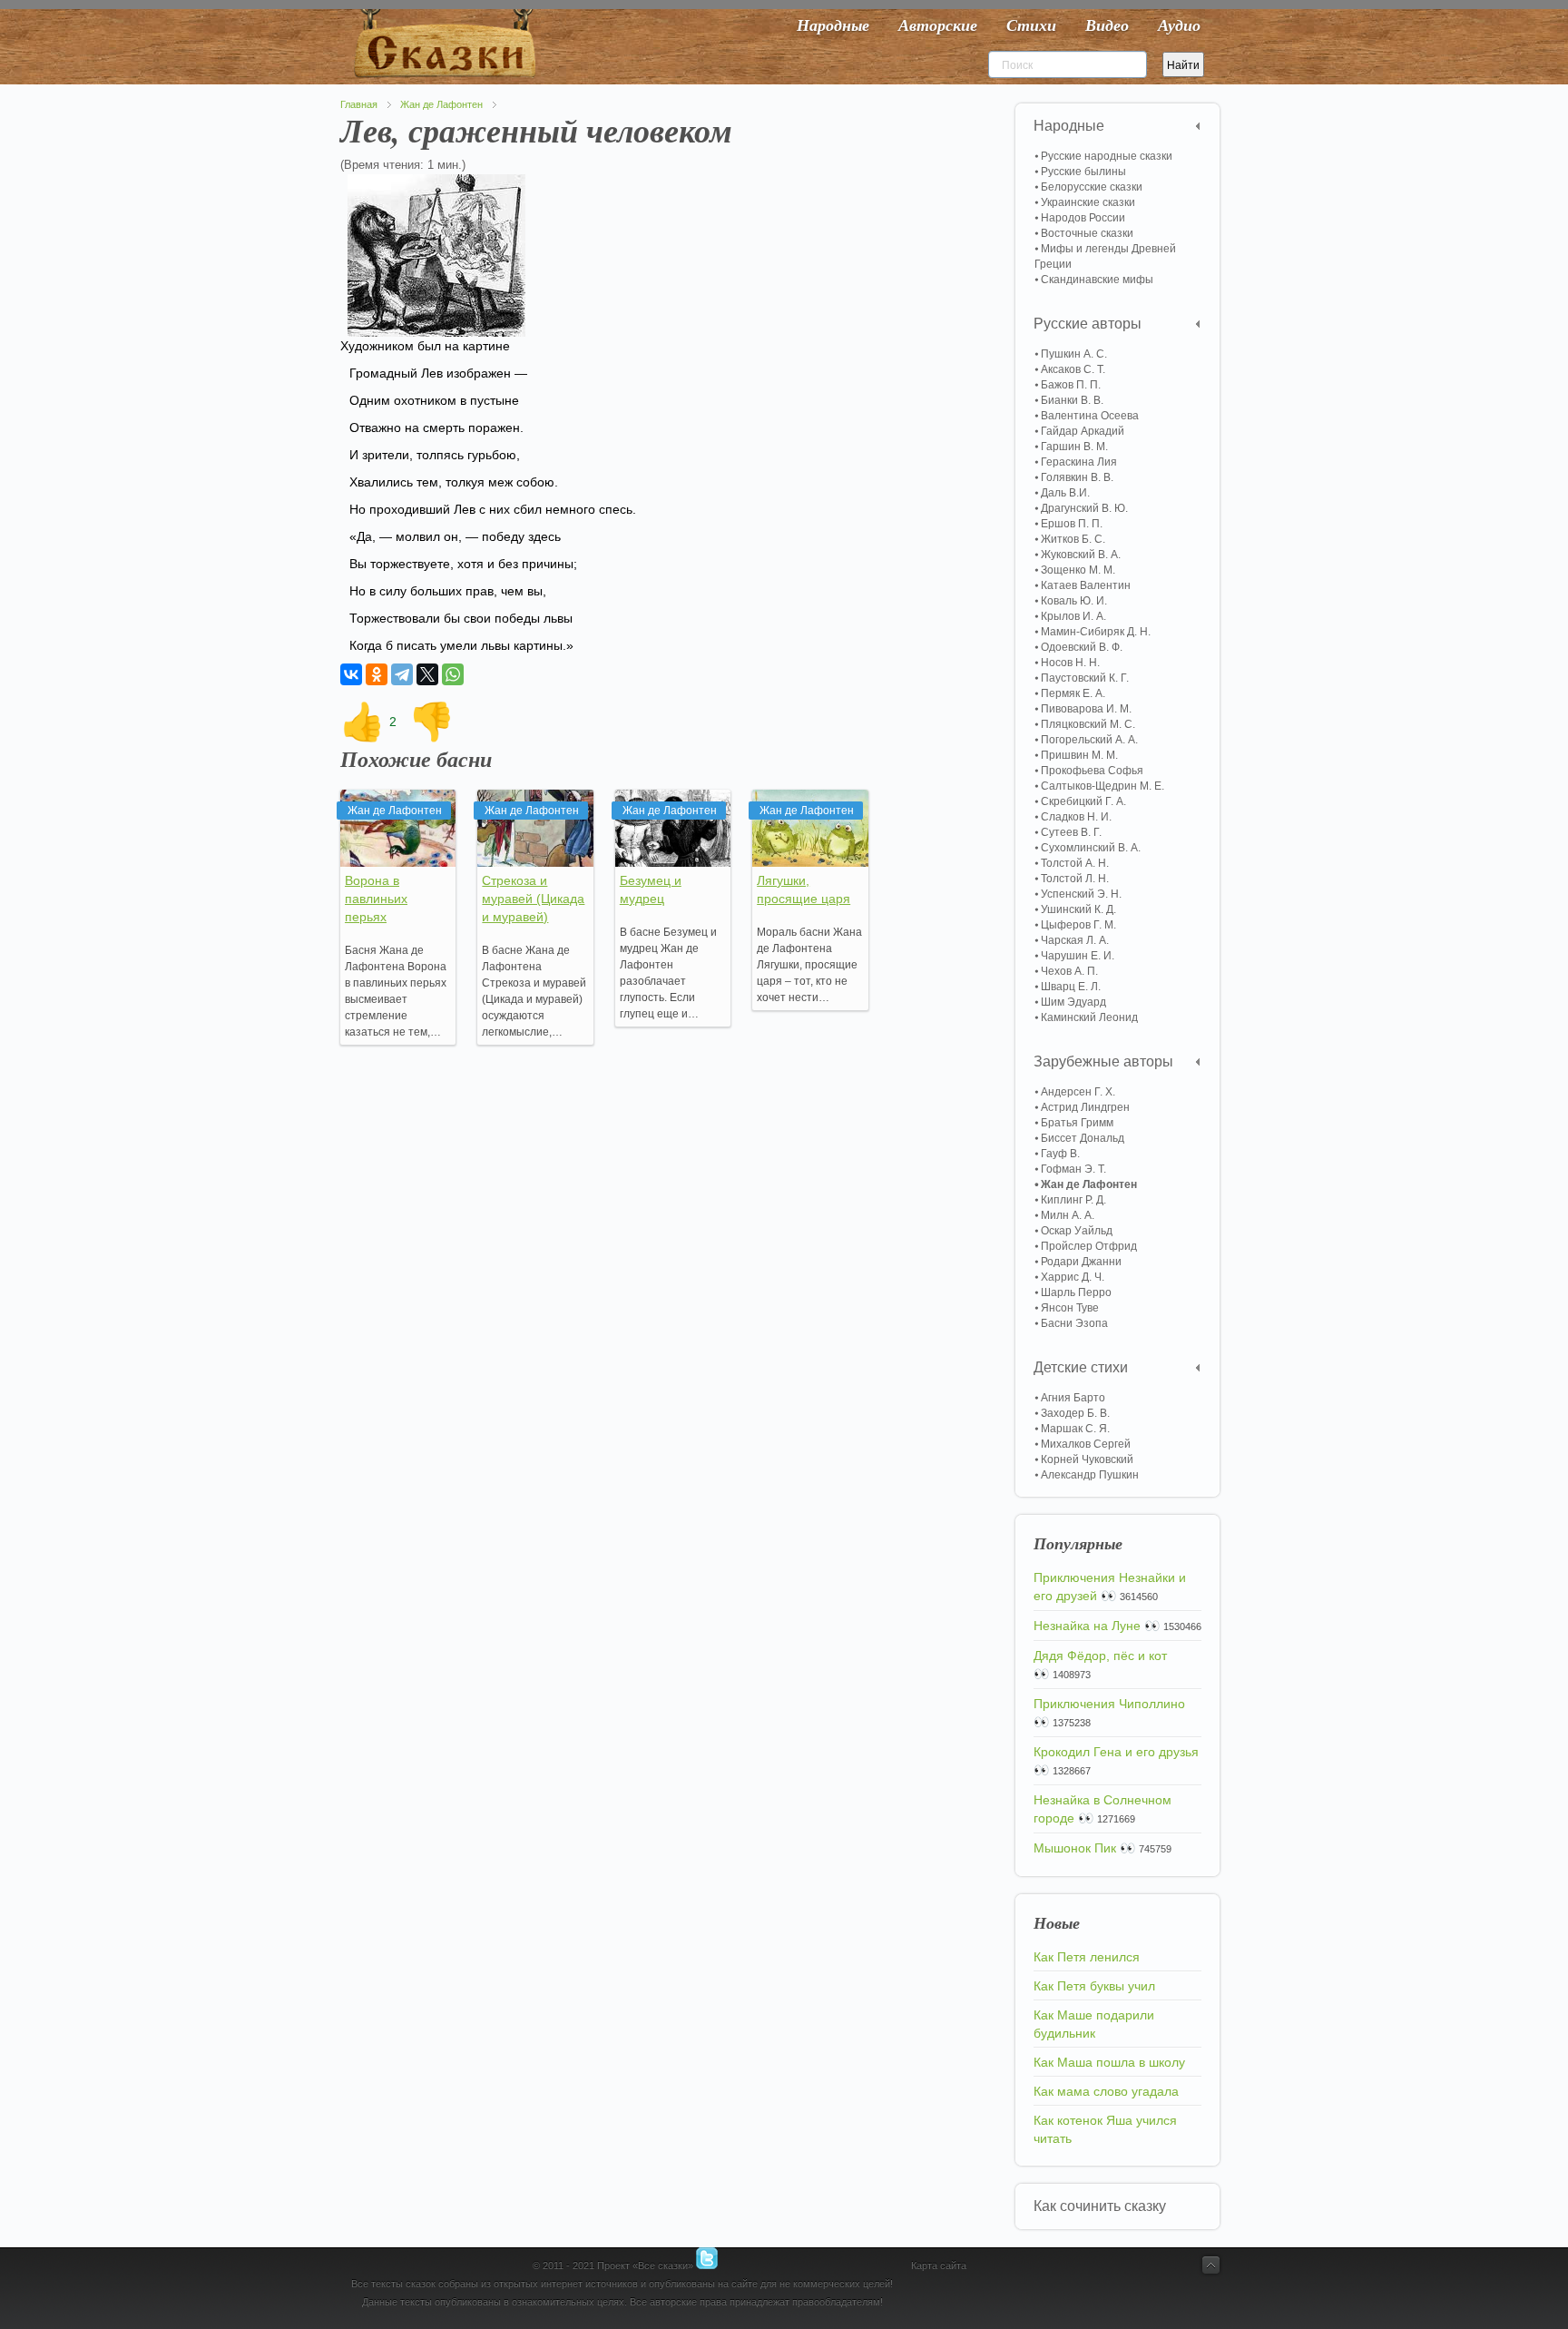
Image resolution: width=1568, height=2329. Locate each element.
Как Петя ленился (1087, 1957)
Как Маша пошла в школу (1109, 2062)
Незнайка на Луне (1087, 1626)
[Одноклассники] (377, 674)
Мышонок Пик (1075, 1848)
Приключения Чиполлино (1109, 1704)
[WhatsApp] (453, 674)
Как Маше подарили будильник (1094, 2024)
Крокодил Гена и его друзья (1116, 1752)
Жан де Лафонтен (441, 104)
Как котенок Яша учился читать (1105, 2129)
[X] (427, 674)
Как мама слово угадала (1106, 2091)
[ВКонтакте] (351, 674)
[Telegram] (402, 674)
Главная (359, 104)
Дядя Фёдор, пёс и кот (1100, 1656)
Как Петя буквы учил (1094, 1986)
